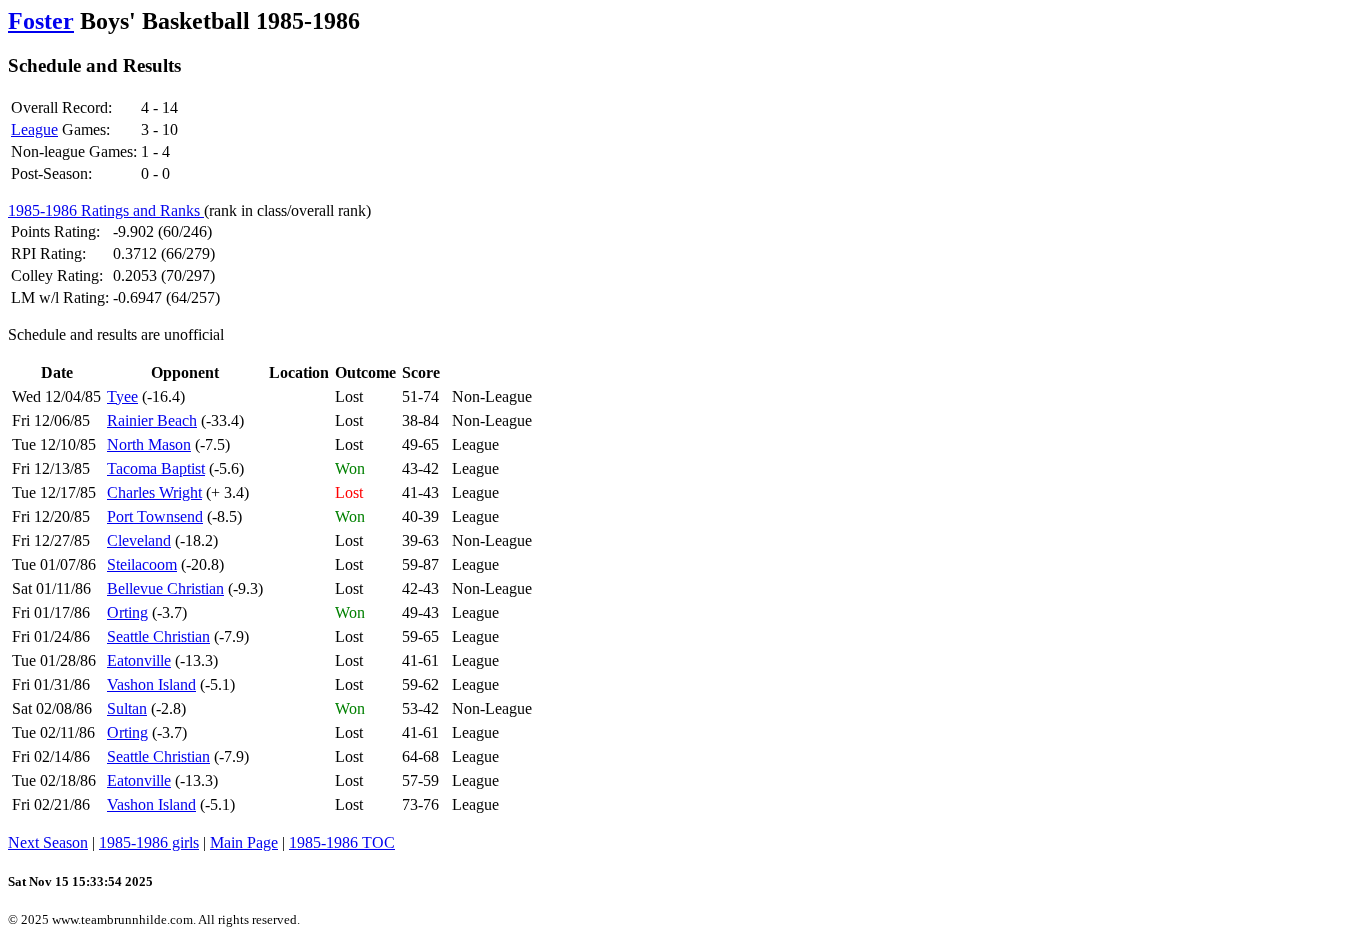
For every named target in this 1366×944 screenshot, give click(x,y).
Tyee (122, 396)
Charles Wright (154, 492)
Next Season (48, 842)
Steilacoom (142, 564)
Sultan (127, 708)
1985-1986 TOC (342, 842)
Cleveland (139, 540)
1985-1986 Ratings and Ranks (106, 210)
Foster (41, 21)
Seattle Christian (158, 636)
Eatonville (139, 660)
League (34, 129)
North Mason (149, 444)
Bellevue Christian (165, 588)
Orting (127, 612)
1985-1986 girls (149, 842)
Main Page (244, 842)
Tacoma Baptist (156, 468)
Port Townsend (155, 516)
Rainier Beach (152, 420)
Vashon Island (151, 684)
